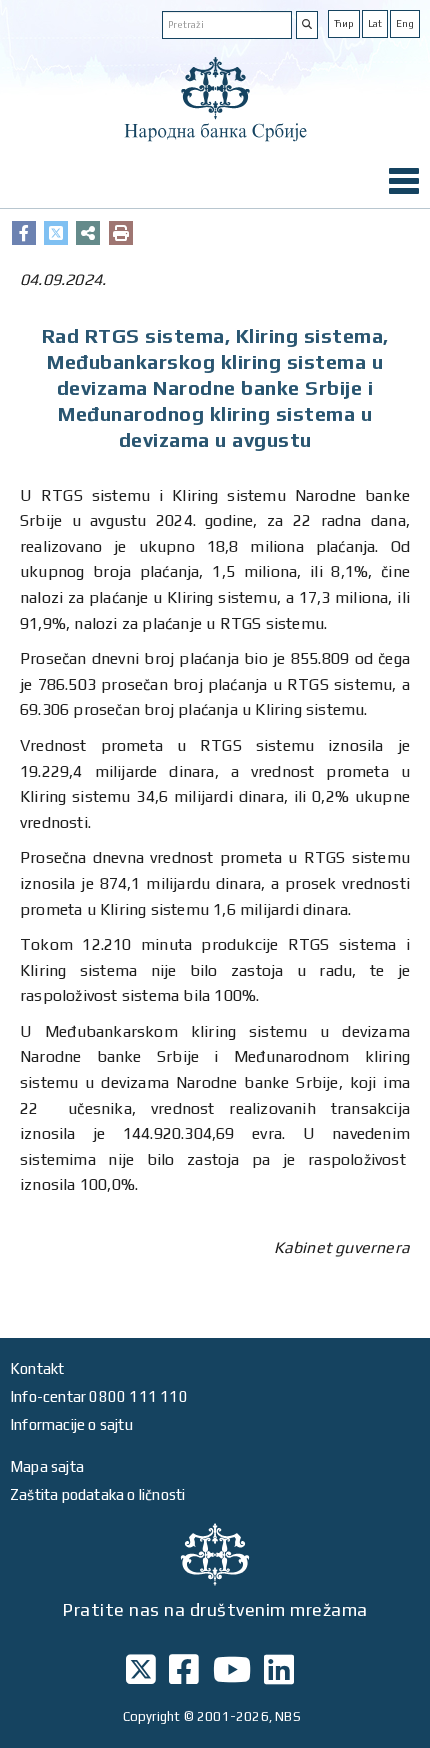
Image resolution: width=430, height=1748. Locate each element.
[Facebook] (24, 233)
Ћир (344, 23)
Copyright (152, 1716)
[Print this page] (121, 233)
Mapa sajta (47, 1466)
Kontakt (37, 1368)
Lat (375, 23)
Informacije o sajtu (71, 1424)
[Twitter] (56, 233)
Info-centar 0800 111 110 (99, 1396)
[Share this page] (88, 233)
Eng (405, 23)
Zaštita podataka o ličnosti (97, 1494)
